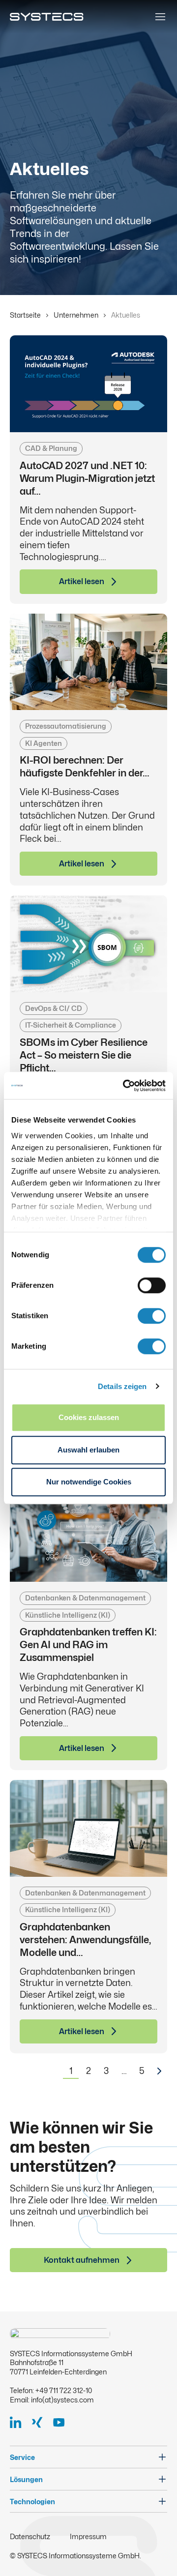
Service (22, 2457)
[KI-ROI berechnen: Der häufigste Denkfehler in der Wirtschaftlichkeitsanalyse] (88, 662)
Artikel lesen (82, 581)
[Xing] (41, 2422)
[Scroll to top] (154, 2553)
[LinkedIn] (20, 2422)
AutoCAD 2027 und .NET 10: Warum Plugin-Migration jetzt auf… (87, 478)
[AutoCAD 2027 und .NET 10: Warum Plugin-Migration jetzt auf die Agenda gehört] (88, 384)
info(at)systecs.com (62, 2400)
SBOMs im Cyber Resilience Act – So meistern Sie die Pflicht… (84, 1055)
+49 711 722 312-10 (64, 2390)
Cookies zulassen (89, 1417)
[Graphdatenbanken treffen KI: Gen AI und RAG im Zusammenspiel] (88, 1533)
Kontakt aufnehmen (82, 2260)
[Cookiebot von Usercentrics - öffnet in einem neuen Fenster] (125, 1086)
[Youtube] (63, 2422)
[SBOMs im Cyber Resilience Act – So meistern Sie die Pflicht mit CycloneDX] (88, 944)
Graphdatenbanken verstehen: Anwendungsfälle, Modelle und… (85, 1940)
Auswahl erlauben (88, 1450)
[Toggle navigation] (160, 17)
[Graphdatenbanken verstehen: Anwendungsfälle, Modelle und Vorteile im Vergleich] (88, 1828)
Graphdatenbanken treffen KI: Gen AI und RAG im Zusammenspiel (88, 1645)
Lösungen (26, 2479)
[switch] (152, 1285)
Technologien (32, 2502)
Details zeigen (122, 1386)
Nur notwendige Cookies (89, 1482)
